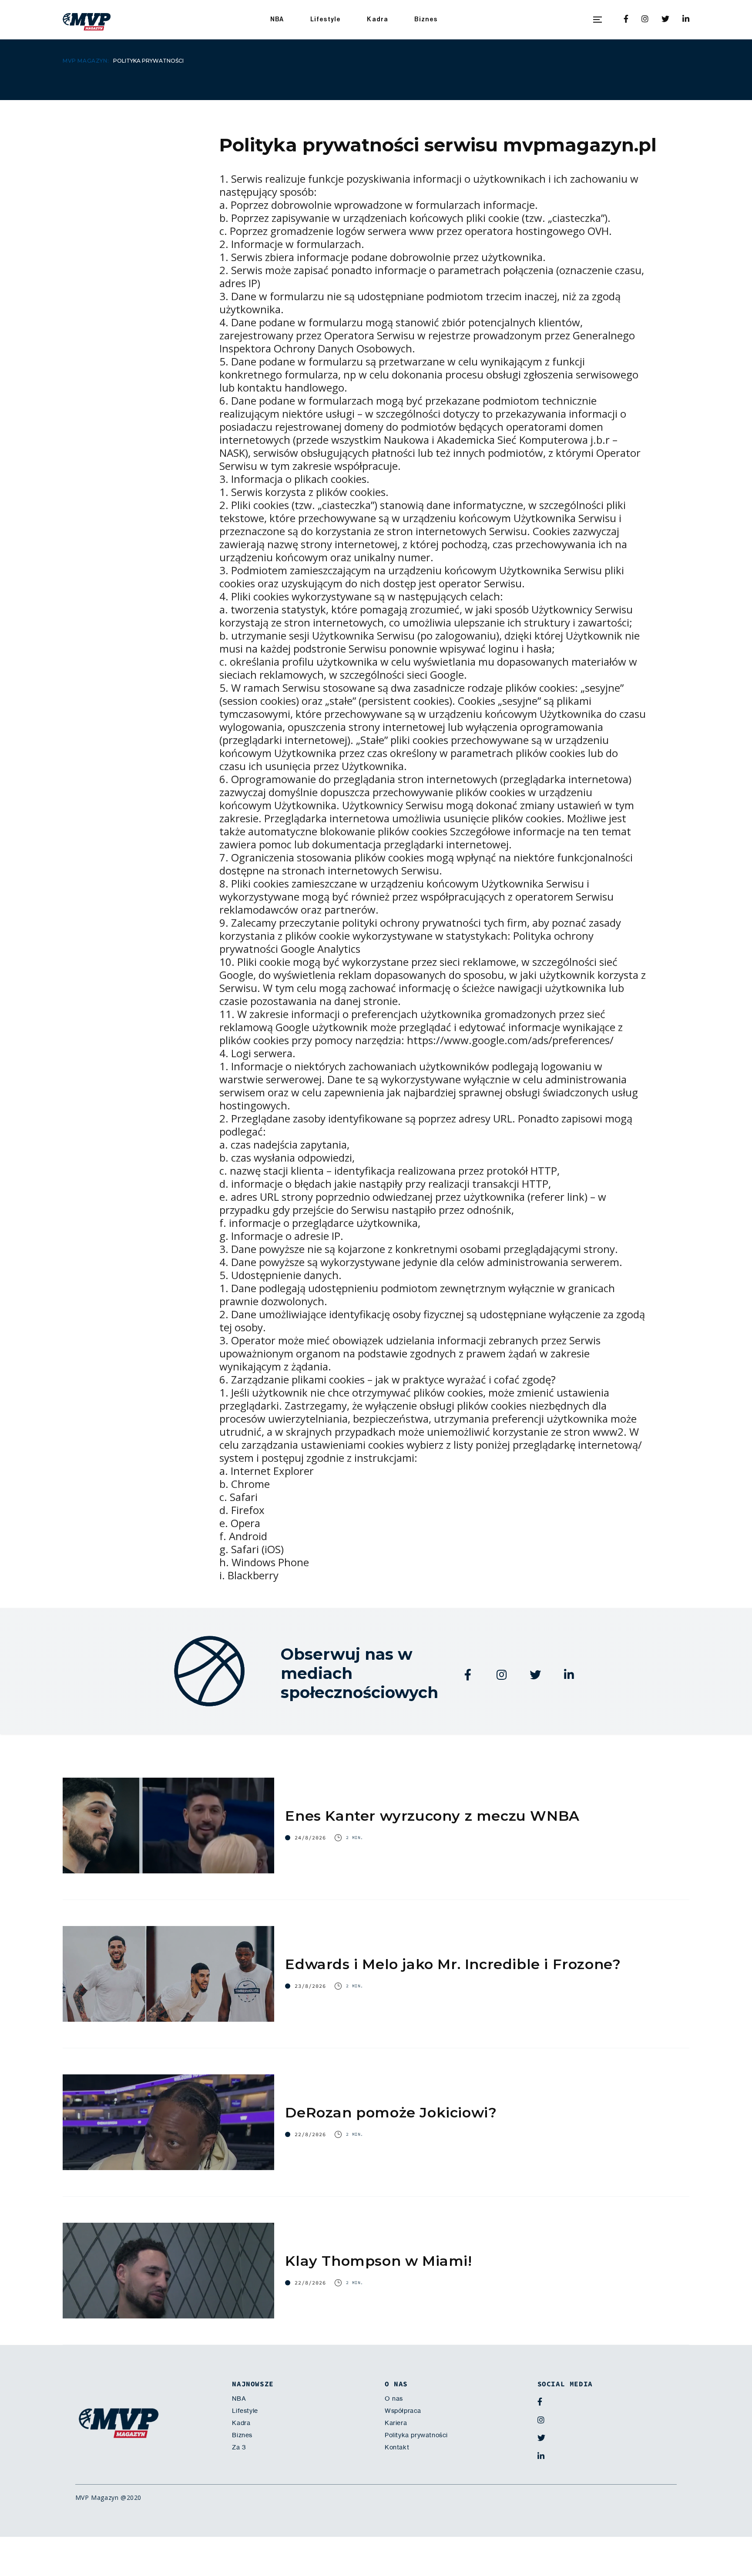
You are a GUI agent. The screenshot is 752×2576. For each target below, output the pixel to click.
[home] (87, 20)
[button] (598, 20)
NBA (277, 19)
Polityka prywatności (416, 2435)
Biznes (426, 19)
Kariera (396, 2423)
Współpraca (403, 2411)
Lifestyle (326, 19)
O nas (394, 2398)
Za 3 (239, 2447)
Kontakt (397, 2447)
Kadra (378, 19)
